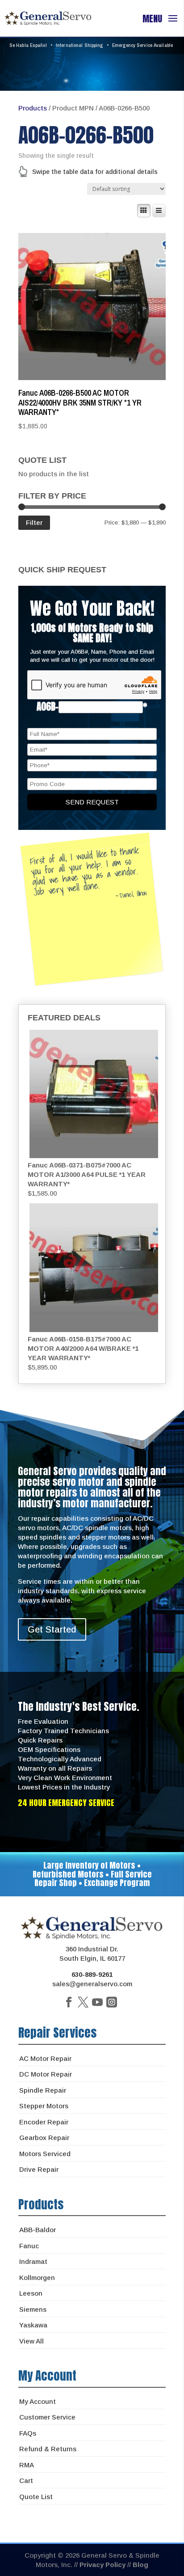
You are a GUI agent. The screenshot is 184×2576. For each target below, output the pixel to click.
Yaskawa (33, 2325)
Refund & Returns (48, 2449)
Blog (140, 2565)
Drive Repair (39, 2169)
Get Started (52, 1629)
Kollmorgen (37, 2278)
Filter (34, 522)
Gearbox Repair (44, 2138)
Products (33, 108)
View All (31, 2341)
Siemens (33, 2309)
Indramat (33, 2261)
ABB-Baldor (38, 2230)
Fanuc (29, 2246)
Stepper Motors (44, 2106)
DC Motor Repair (46, 2074)
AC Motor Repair (45, 2058)
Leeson (31, 2293)
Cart (26, 2481)
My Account (38, 2401)
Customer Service (47, 2417)
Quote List (36, 2497)
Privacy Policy (102, 2565)
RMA (27, 2465)
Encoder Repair (44, 2122)
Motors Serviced (45, 2154)
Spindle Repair (43, 2090)
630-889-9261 (92, 1974)
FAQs (28, 2433)
